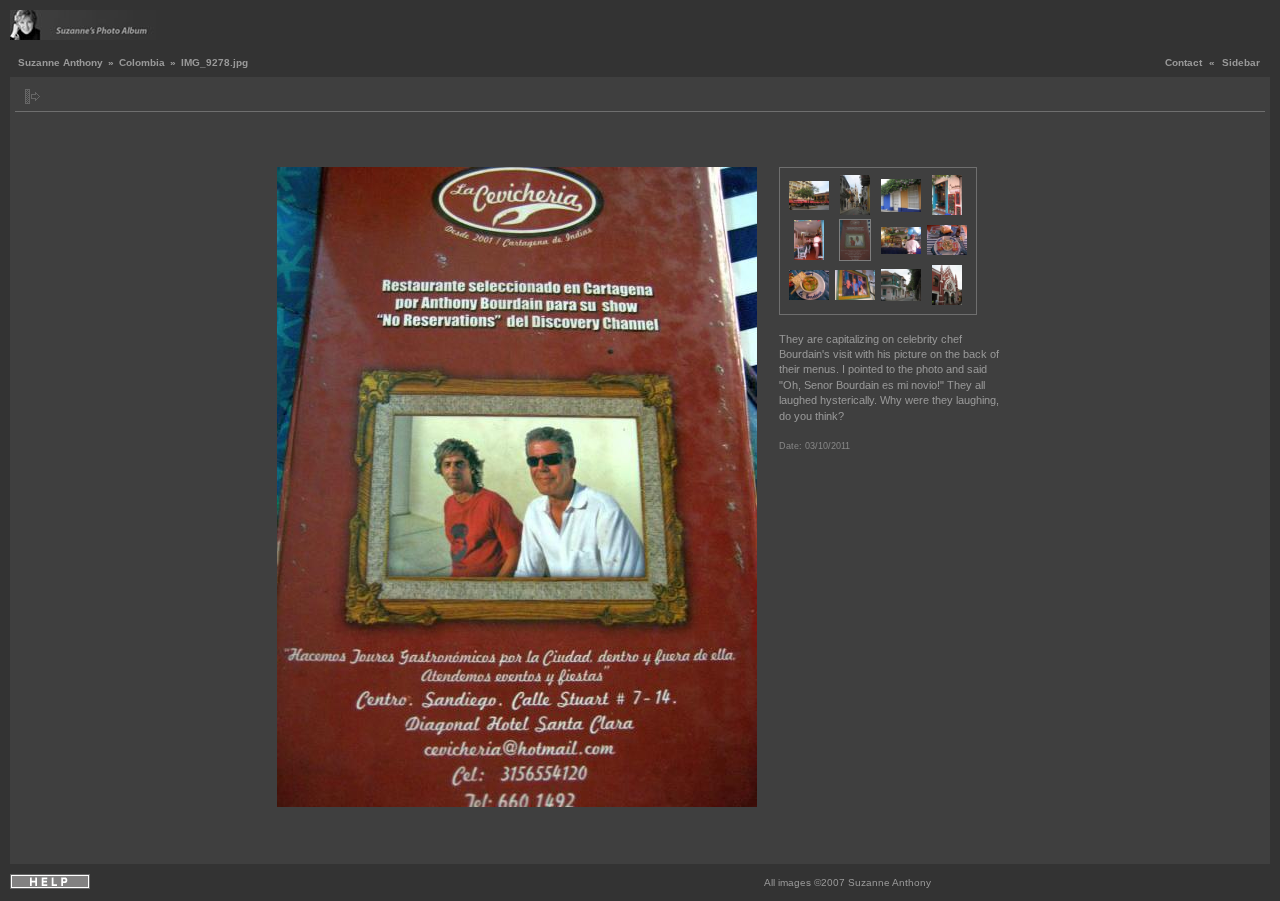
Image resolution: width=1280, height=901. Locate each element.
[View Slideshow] (55, 96)
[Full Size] (532, 144)
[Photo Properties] (509, 144)
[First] (289, 144)
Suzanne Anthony (60, 62)
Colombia (142, 62)
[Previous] (304, 144)
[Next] (736, 144)
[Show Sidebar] (32, 96)
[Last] (751, 144)
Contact (1183, 62)
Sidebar (1241, 62)
